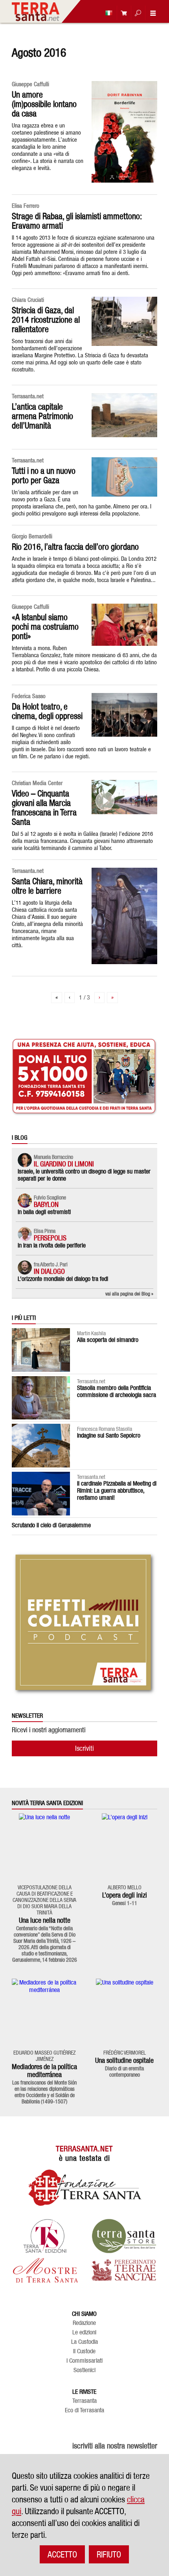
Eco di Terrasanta (84, 2410)
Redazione (84, 2323)
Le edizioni (84, 2332)
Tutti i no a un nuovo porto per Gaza (44, 475)
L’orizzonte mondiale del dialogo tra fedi (63, 1279)
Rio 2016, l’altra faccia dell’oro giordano (75, 547)
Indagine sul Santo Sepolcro (109, 1435)
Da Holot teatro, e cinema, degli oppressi (47, 711)
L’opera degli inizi (125, 1895)
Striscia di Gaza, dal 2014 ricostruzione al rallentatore (46, 320)
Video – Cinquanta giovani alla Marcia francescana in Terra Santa (44, 808)
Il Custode (84, 2351)
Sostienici (84, 2370)
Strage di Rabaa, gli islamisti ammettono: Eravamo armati (77, 221)
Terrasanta (84, 2401)
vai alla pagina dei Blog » (129, 1294)
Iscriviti (84, 1748)
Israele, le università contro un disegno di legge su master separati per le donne (84, 1175)
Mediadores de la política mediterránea (44, 2071)
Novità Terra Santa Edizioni (47, 1803)
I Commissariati (84, 2361)
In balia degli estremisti (44, 1212)
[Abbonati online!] (122, 13)
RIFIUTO (109, 2554)
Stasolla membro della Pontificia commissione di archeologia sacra (117, 1391)
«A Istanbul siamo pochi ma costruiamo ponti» (45, 626)
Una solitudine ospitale (124, 2060)
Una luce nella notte (45, 1920)
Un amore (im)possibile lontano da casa (44, 104)
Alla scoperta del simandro (108, 1340)
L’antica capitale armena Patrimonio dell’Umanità (42, 416)
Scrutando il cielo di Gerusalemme (51, 1525)
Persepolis (50, 1238)
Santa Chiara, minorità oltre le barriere (47, 886)
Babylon (46, 1204)
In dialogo (49, 1271)
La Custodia (84, 2342)
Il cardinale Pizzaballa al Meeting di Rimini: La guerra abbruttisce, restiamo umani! (117, 1490)
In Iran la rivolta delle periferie (52, 1245)
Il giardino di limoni (64, 1164)
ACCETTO (62, 2554)
